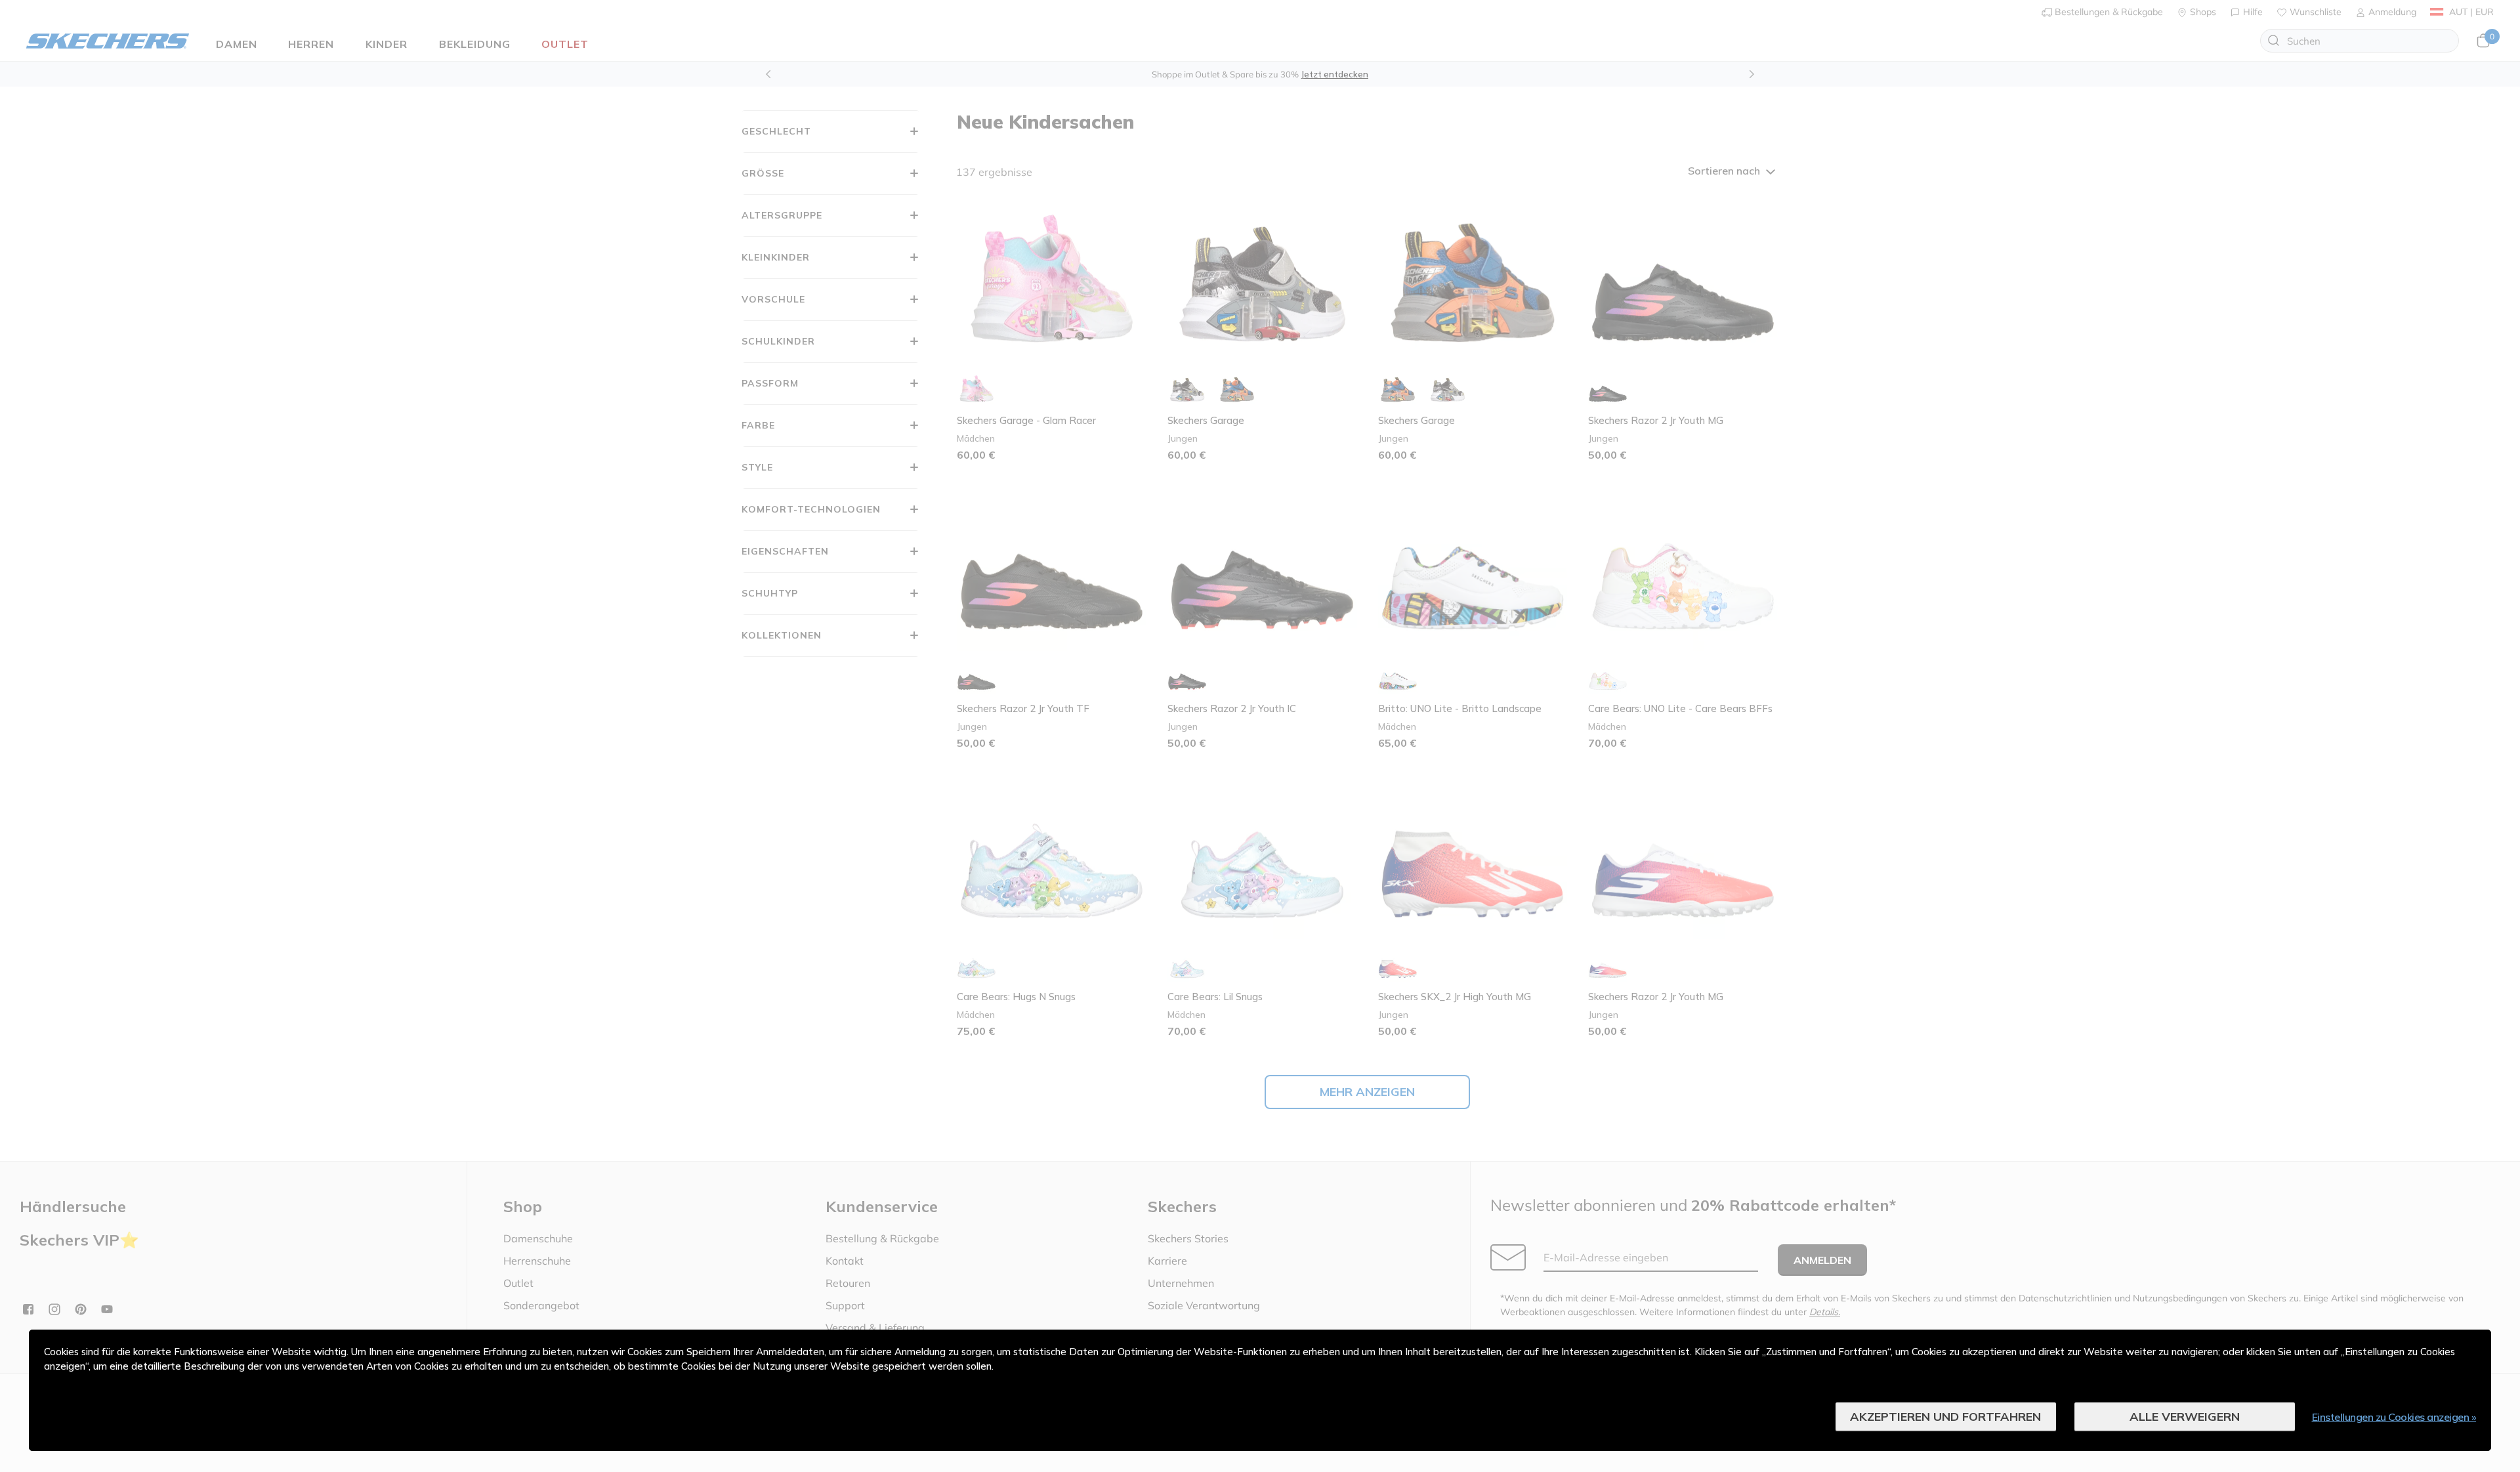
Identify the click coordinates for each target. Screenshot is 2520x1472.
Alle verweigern (2185, 1417)
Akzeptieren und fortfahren (1945, 1417)
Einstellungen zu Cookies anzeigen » (2394, 1417)
